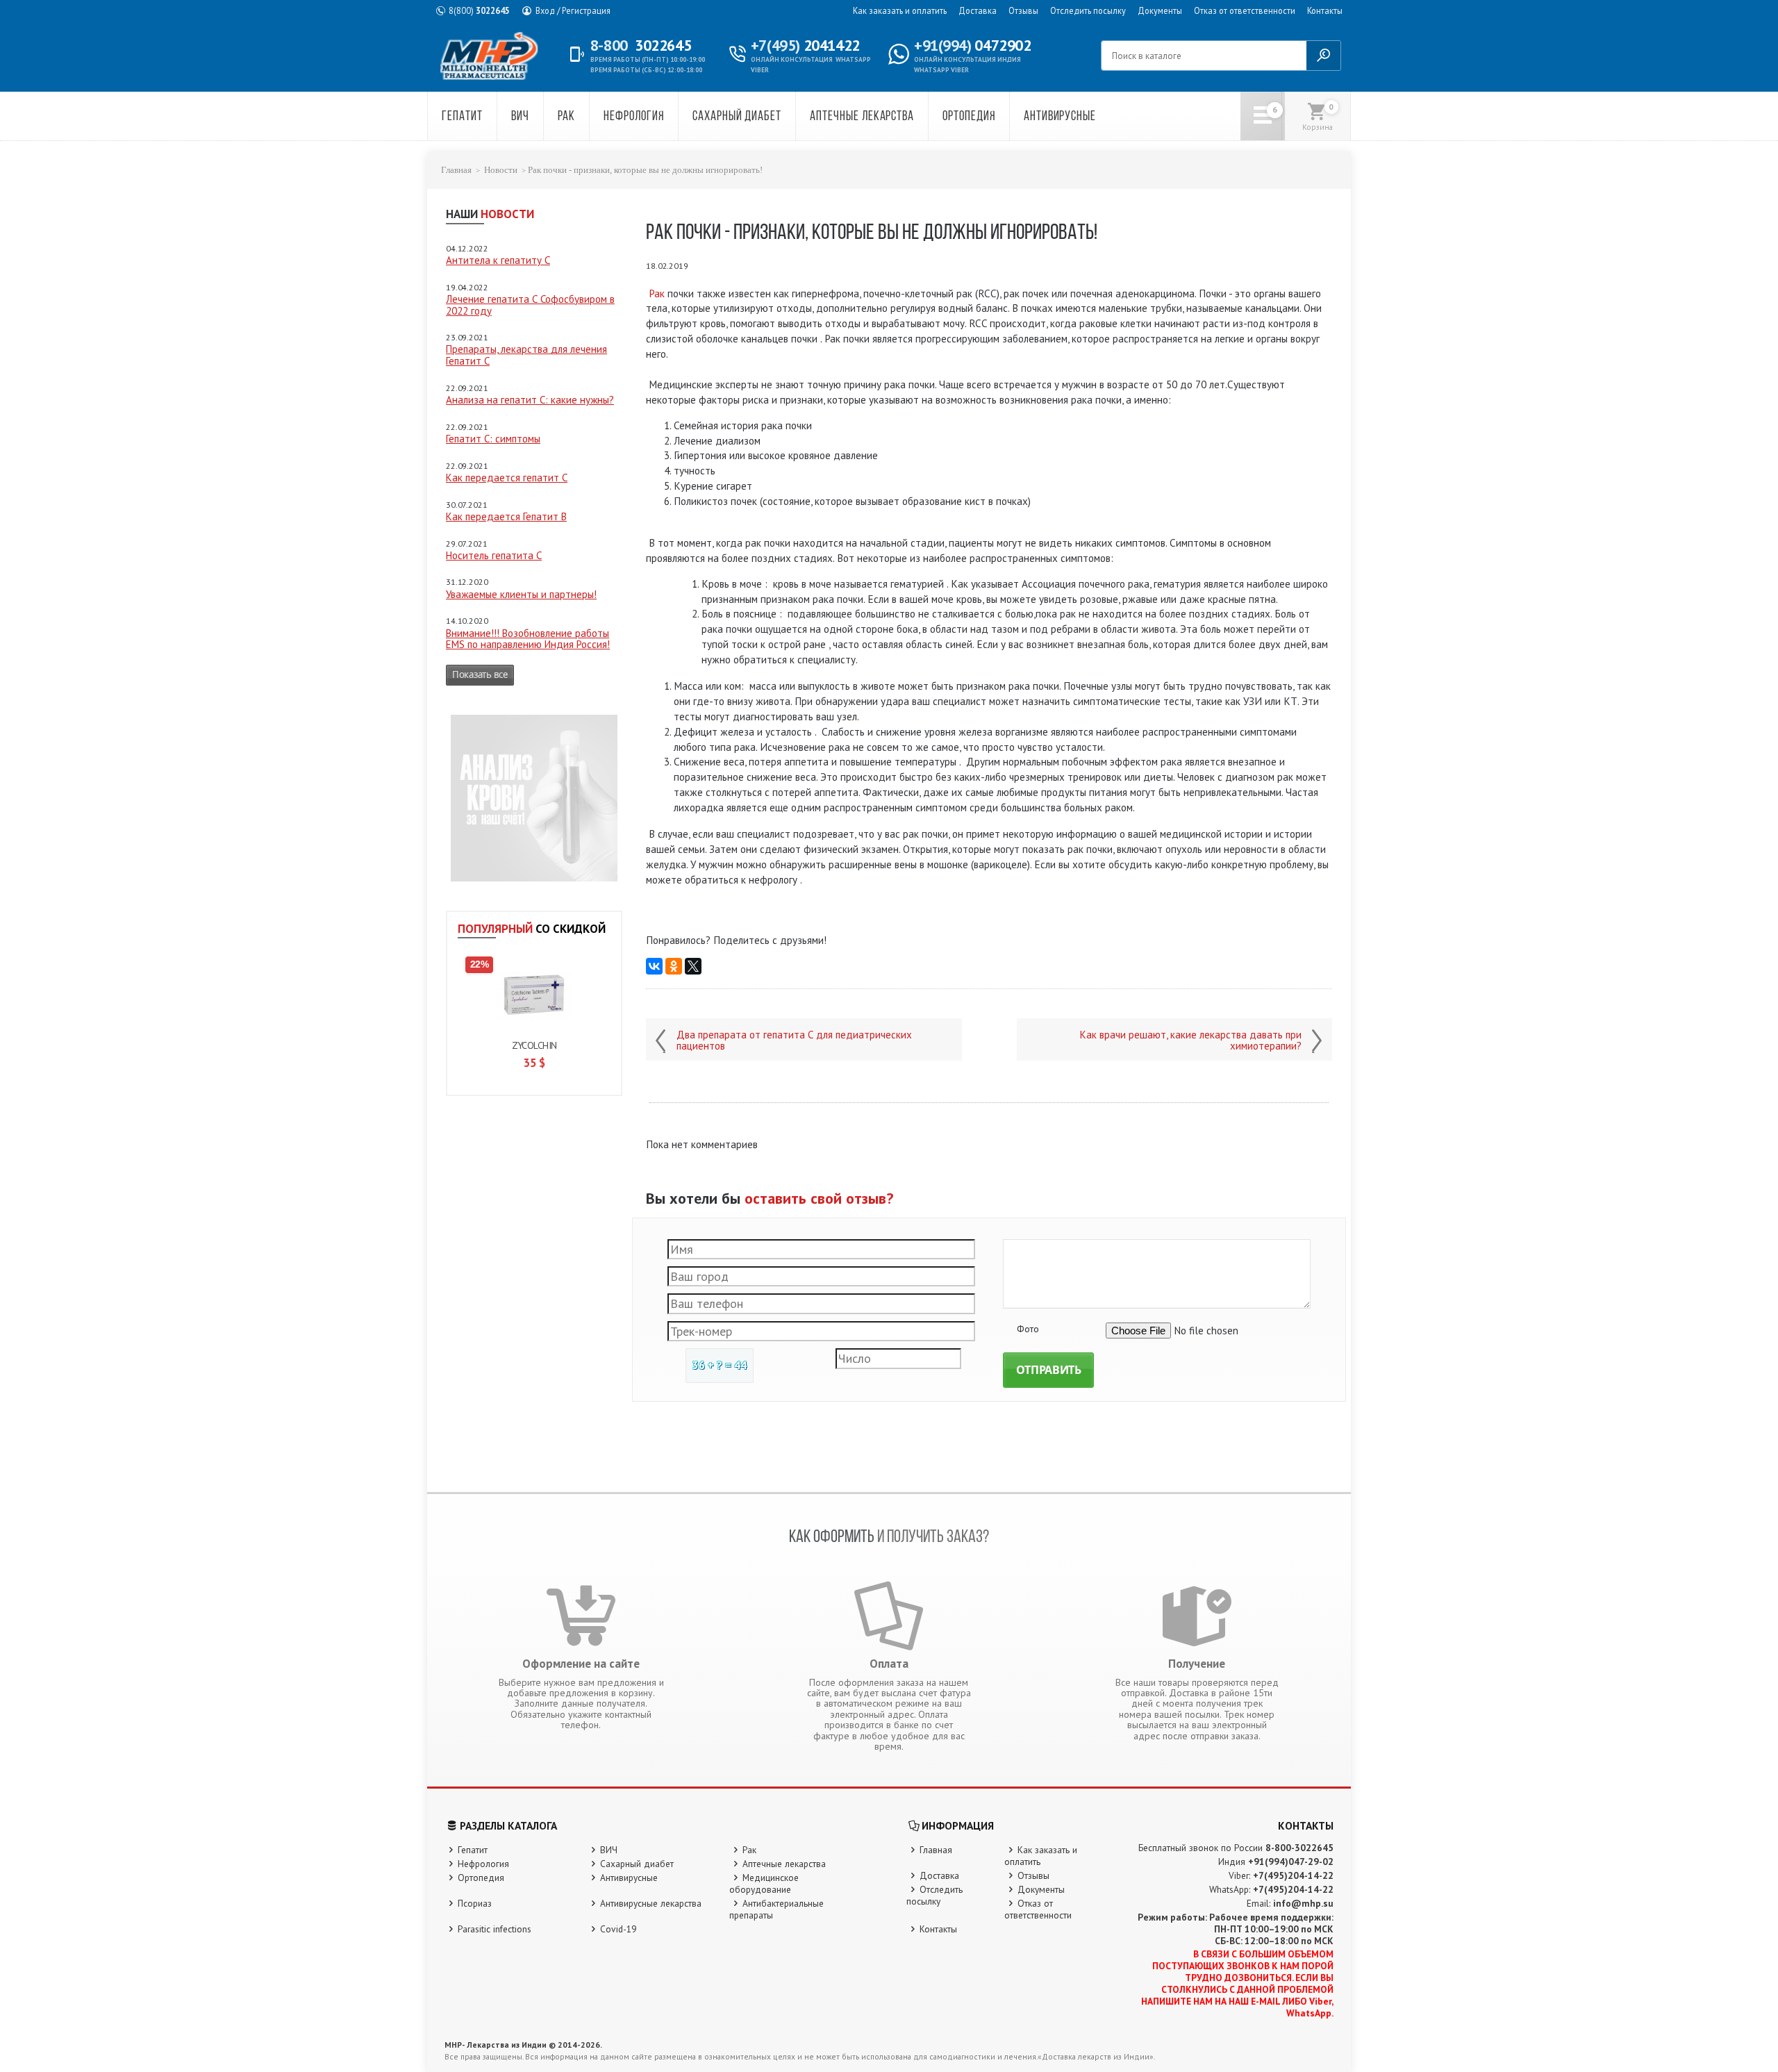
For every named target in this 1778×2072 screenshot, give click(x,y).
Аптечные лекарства (862, 117)
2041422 (805, 45)
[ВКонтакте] (654, 966)
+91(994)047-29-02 (1291, 1862)
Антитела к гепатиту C (498, 260)
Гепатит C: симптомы (493, 439)
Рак (567, 117)
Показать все (480, 674)
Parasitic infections (495, 1929)
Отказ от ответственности (1245, 10)
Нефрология (634, 117)
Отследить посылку (1088, 10)
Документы (1160, 10)
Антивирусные (1060, 117)
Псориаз (475, 1903)
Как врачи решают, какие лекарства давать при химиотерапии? (1191, 1041)
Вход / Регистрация (573, 10)
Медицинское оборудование (764, 1883)
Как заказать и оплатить (900, 10)
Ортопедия (969, 117)
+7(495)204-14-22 (1293, 1875)
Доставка (978, 10)
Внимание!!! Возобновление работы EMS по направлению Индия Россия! (528, 639)
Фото (1028, 1329)
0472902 (972, 45)
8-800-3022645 (1299, 1848)
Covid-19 (618, 1929)
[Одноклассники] (674, 966)
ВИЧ (520, 117)
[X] (693, 966)
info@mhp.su (1303, 1903)
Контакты (1325, 10)
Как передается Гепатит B (506, 516)
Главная (456, 170)
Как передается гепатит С (507, 478)
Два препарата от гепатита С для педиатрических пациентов (794, 1041)
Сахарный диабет (737, 117)
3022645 (479, 10)
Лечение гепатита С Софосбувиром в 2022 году (530, 305)
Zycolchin (534, 1045)
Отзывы (1023, 10)
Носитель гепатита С (494, 555)
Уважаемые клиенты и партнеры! (521, 594)
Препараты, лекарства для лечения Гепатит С (526, 355)
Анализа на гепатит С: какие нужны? (530, 400)
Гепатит (462, 117)
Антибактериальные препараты (776, 1909)
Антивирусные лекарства (651, 1903)
